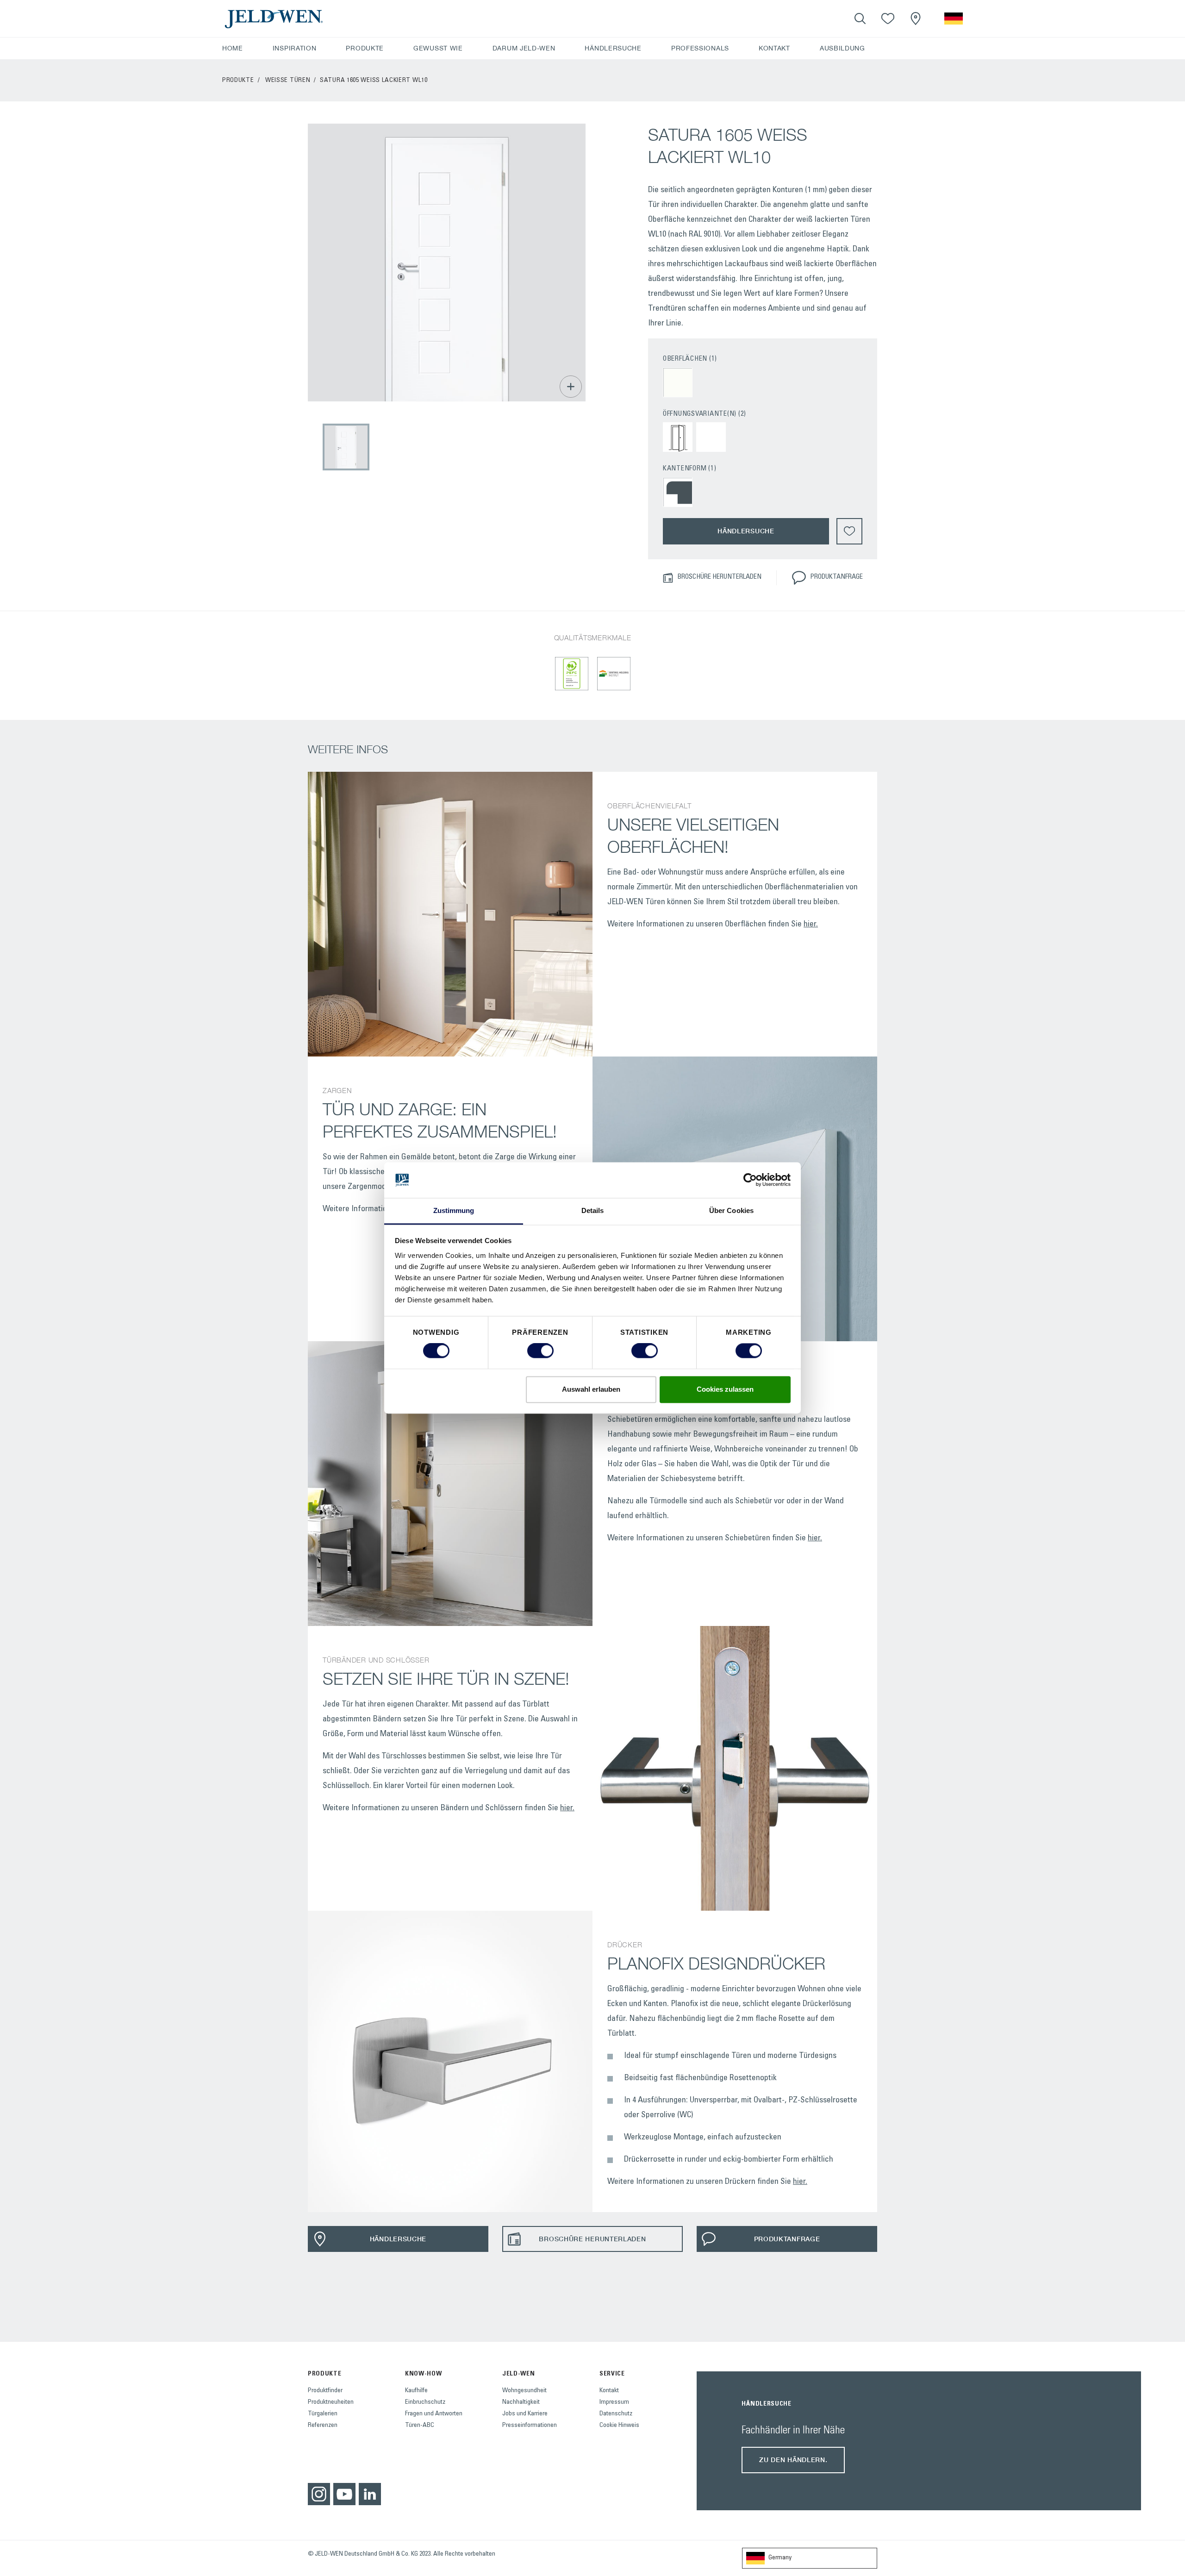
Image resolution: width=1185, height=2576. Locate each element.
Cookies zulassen (725, 1389)
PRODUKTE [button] (365, 48)
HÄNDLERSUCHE (613, 48)
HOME (233, 48)
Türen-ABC (420, 2426)
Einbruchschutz (425, 2402)
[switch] (540, 1351)
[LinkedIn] (370, 2494)
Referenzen (323, 2426)
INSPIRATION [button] (295, 48)
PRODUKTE (238, 81)
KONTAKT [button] (774, 48)
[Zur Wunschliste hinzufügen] (849, 531)
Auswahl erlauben (591, 1389)
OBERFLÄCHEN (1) (690, 359)
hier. (811, 925)
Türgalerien (323, 2414)
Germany (780, 2558)
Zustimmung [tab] (454, 1210)
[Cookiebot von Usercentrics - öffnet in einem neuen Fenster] (750, 1180)
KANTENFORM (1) (690, 469)
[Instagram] (319, 2494)
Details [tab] (593, 1210)
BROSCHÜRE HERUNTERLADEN (719, 577)
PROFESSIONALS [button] (700, 48)
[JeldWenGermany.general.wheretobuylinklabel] (916, 19)
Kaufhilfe (416, 2391)
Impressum (614, 2402)
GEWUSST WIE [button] (438, 48)
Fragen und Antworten (434, 2414)
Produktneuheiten (331, 2402)
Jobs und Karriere (525, 2414)
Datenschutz (616, 2414)
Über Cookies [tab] (731, 1210)
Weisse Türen (288, 81)
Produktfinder (325, 2391)
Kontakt (609, 2391)
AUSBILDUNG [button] (842, 48)
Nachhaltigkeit (521, 2402)
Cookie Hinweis (619, 2426)
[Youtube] (344, 2494)
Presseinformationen (530, 2426)
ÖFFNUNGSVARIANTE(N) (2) (705, 414)
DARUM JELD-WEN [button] (524, 48)
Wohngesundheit (524, 2391)
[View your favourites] (888, 19)
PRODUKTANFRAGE (836, 577)
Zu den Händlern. (793, 2460)
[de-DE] (954, 19)
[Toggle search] (860, 19)
